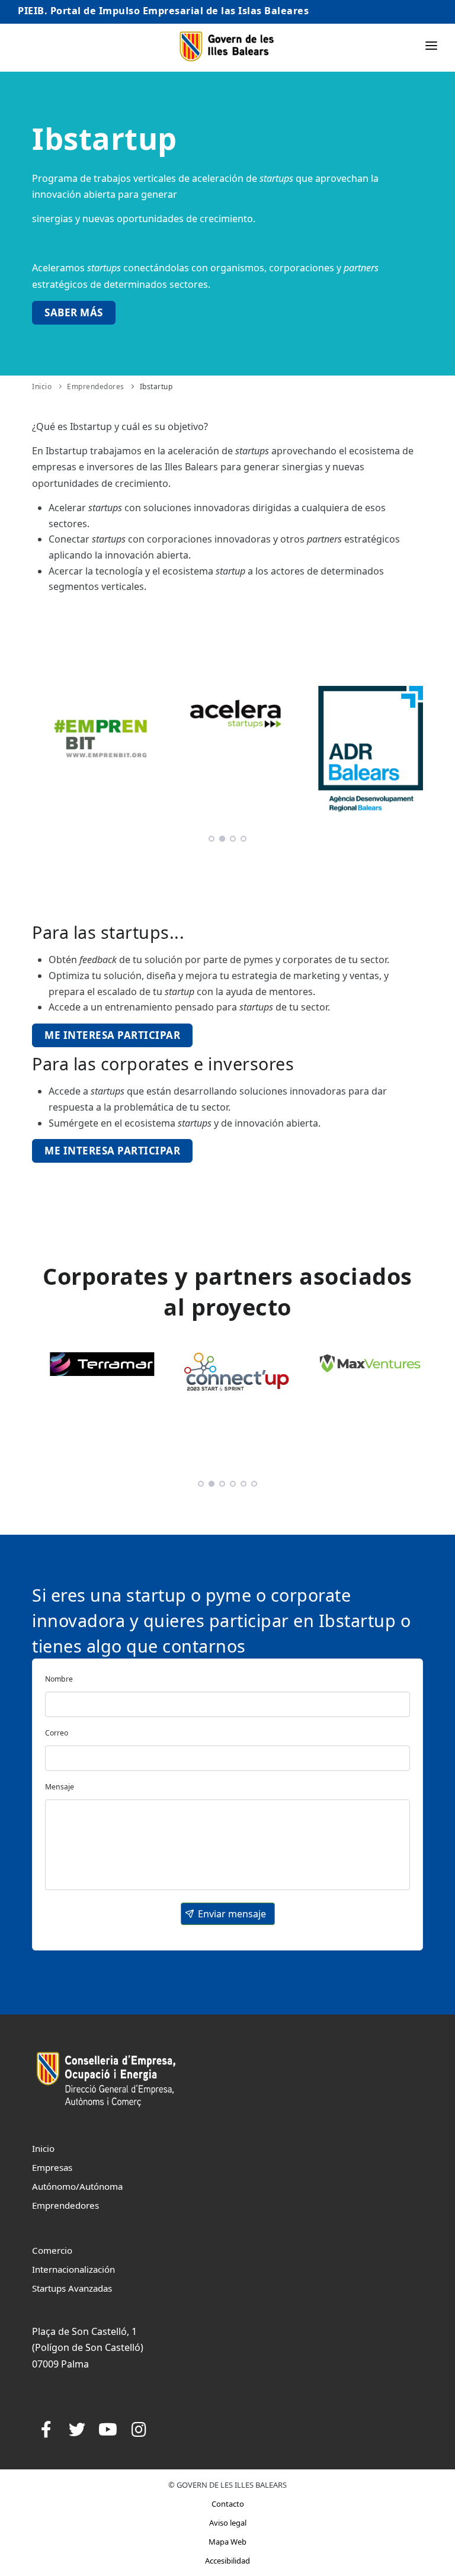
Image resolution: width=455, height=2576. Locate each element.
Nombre (59, 1679)
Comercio (52, 2250)
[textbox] (227, 1704)
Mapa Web (227, 2542)
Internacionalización (73, 2269)
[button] (228, 1914)
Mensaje (60, 1787)
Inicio (42, 386)
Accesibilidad (227, 2561)
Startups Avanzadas (72, 2288)
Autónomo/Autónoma (77, 2186)
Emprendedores (96, 386)
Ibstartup (156, 386)
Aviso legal (228, 2523)
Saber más (74, 312)
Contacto (228, 2504)
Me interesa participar (112, 1035)
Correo (57, 1733)
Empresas (52, 2167)
